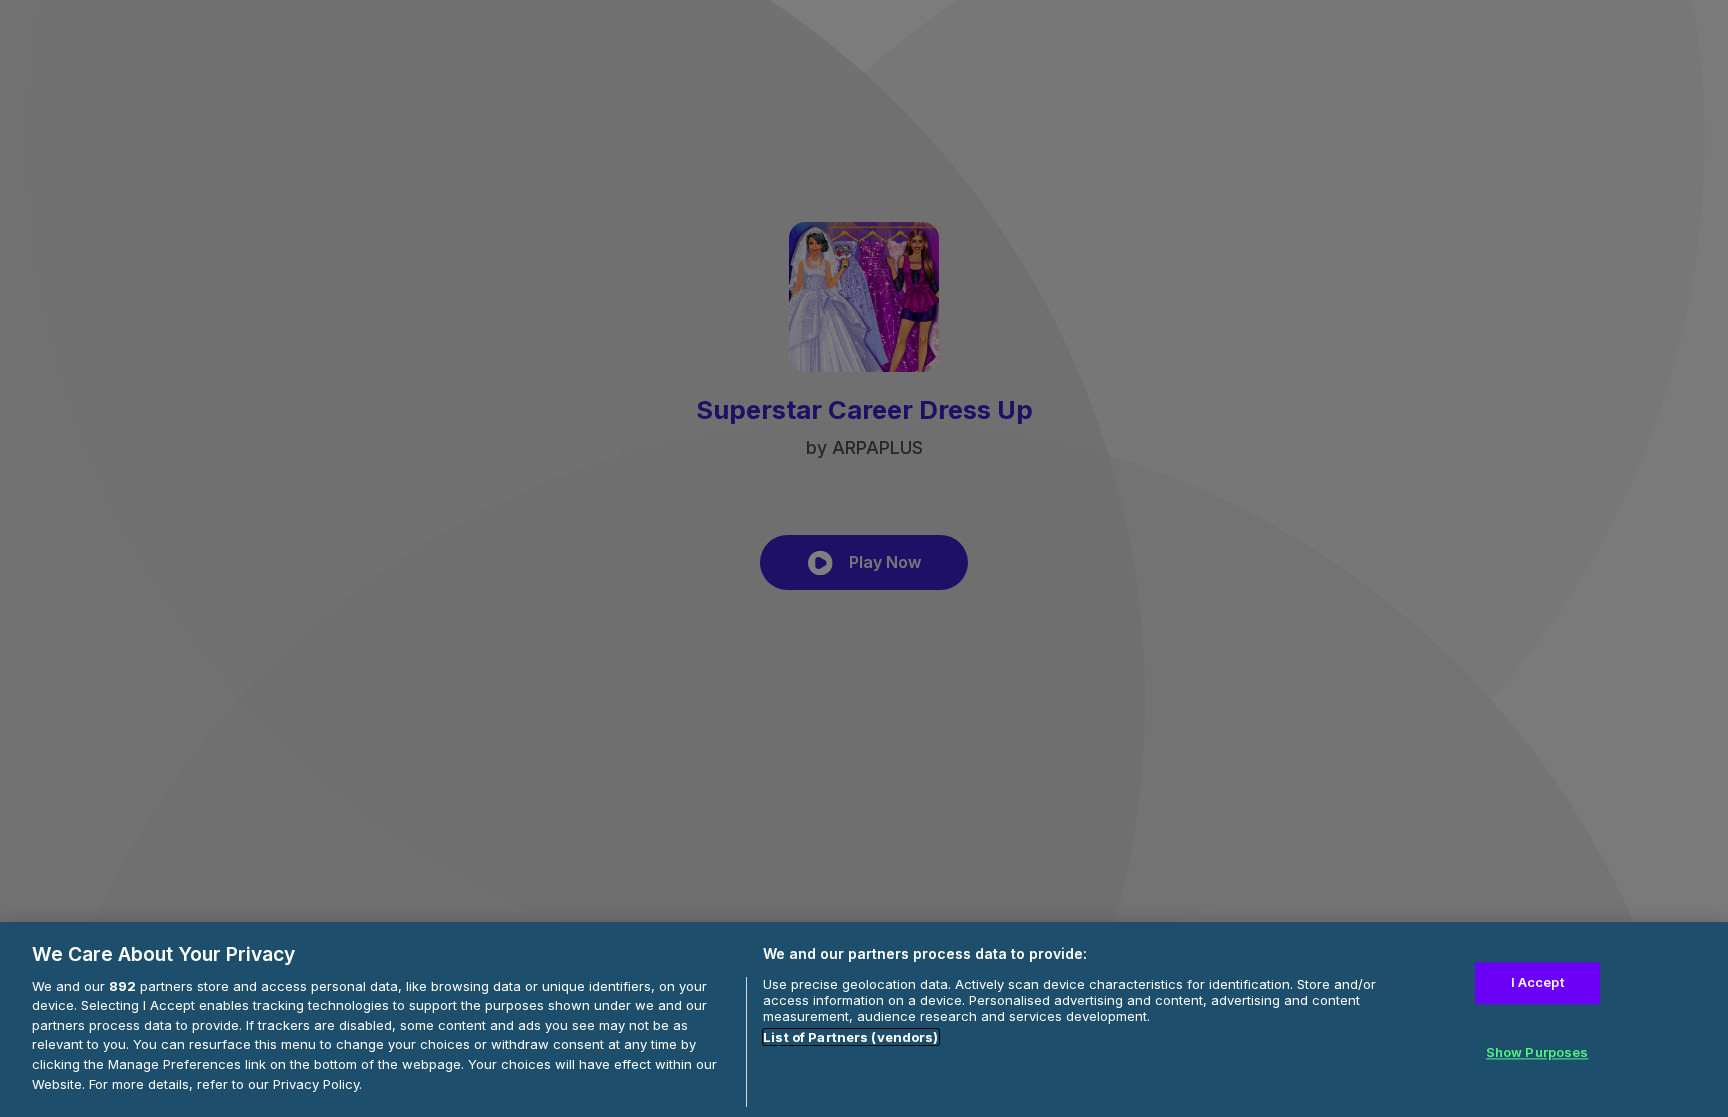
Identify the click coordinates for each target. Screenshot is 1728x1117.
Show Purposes (1537, 1052)
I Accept (1537, 983)
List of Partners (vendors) (850, 1037)
